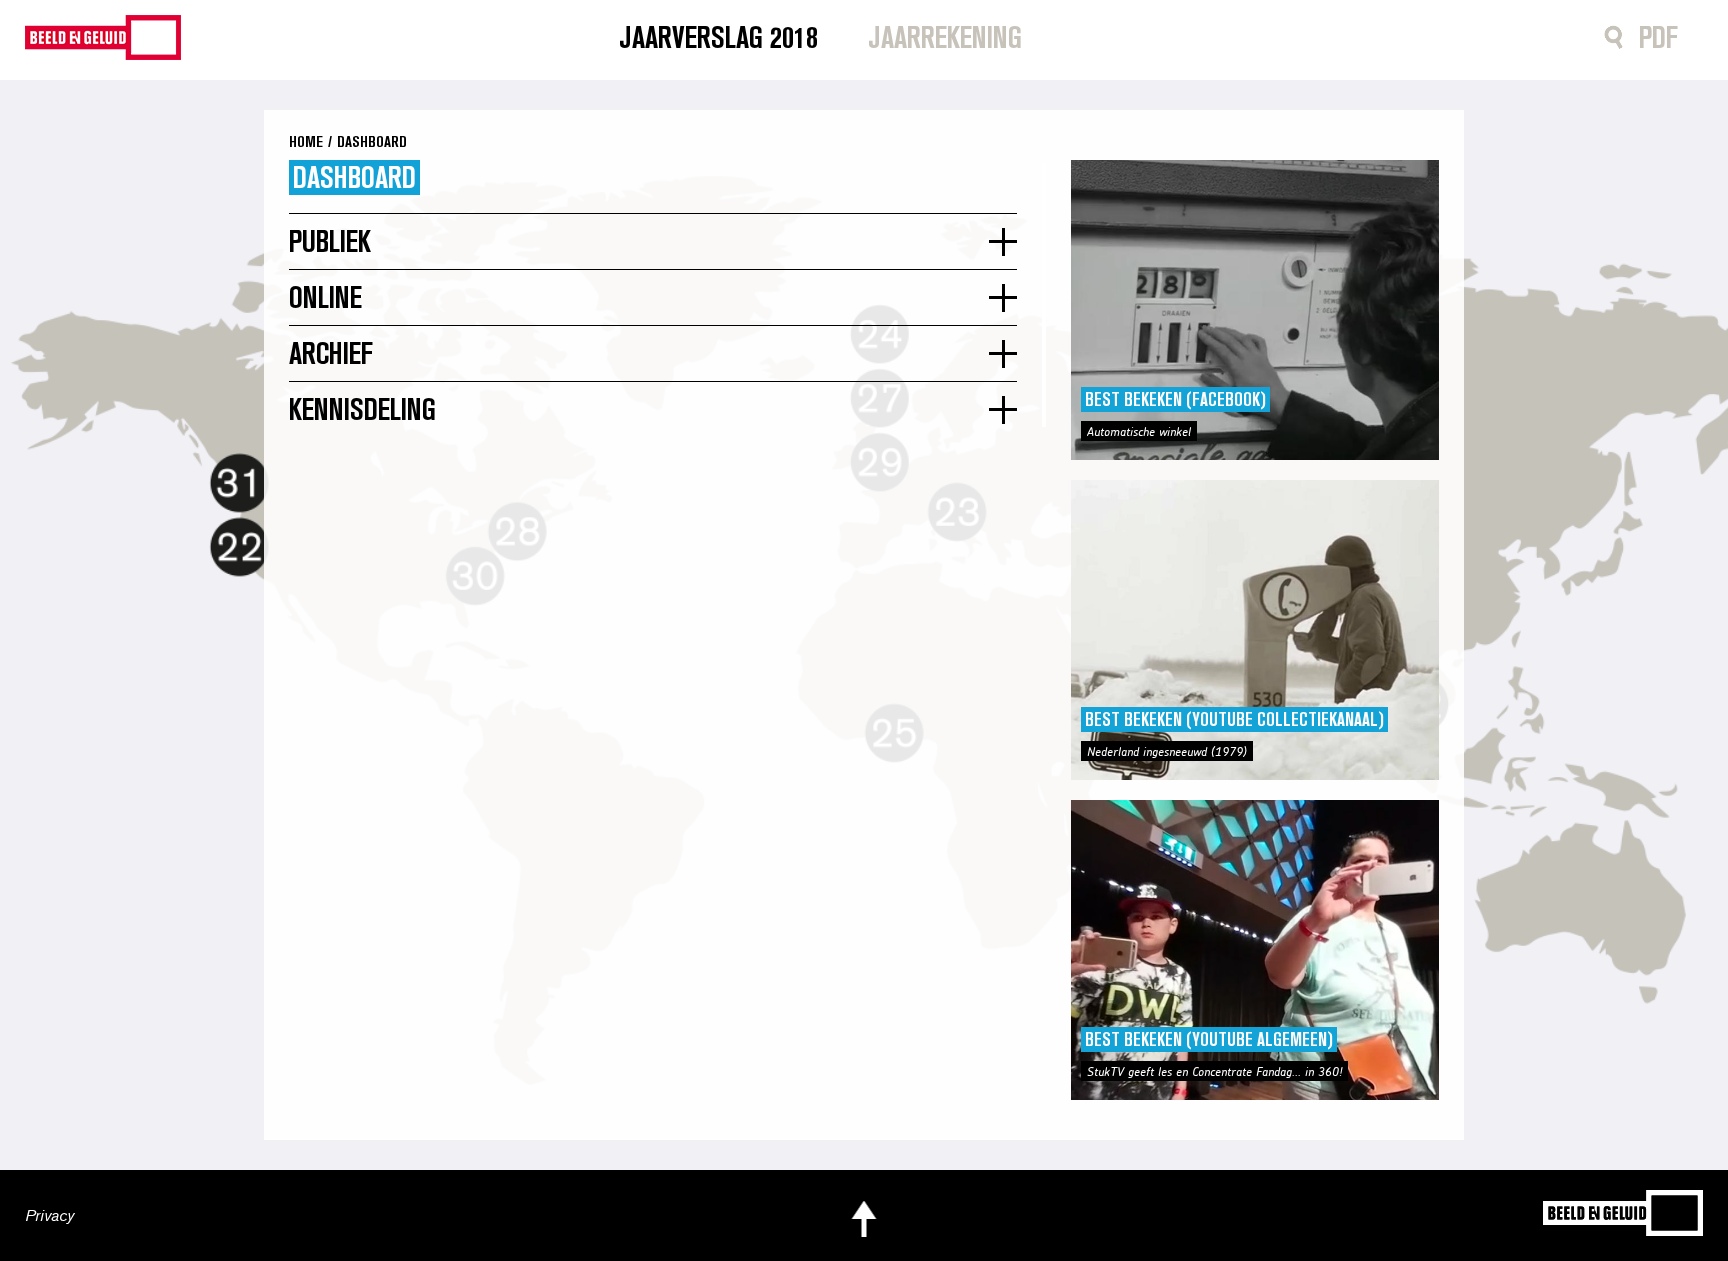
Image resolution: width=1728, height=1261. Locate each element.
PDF (1658, 37)
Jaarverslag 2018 (718, 37)
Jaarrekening (945, 37)
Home (306, 141)
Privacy (49, 1215)
